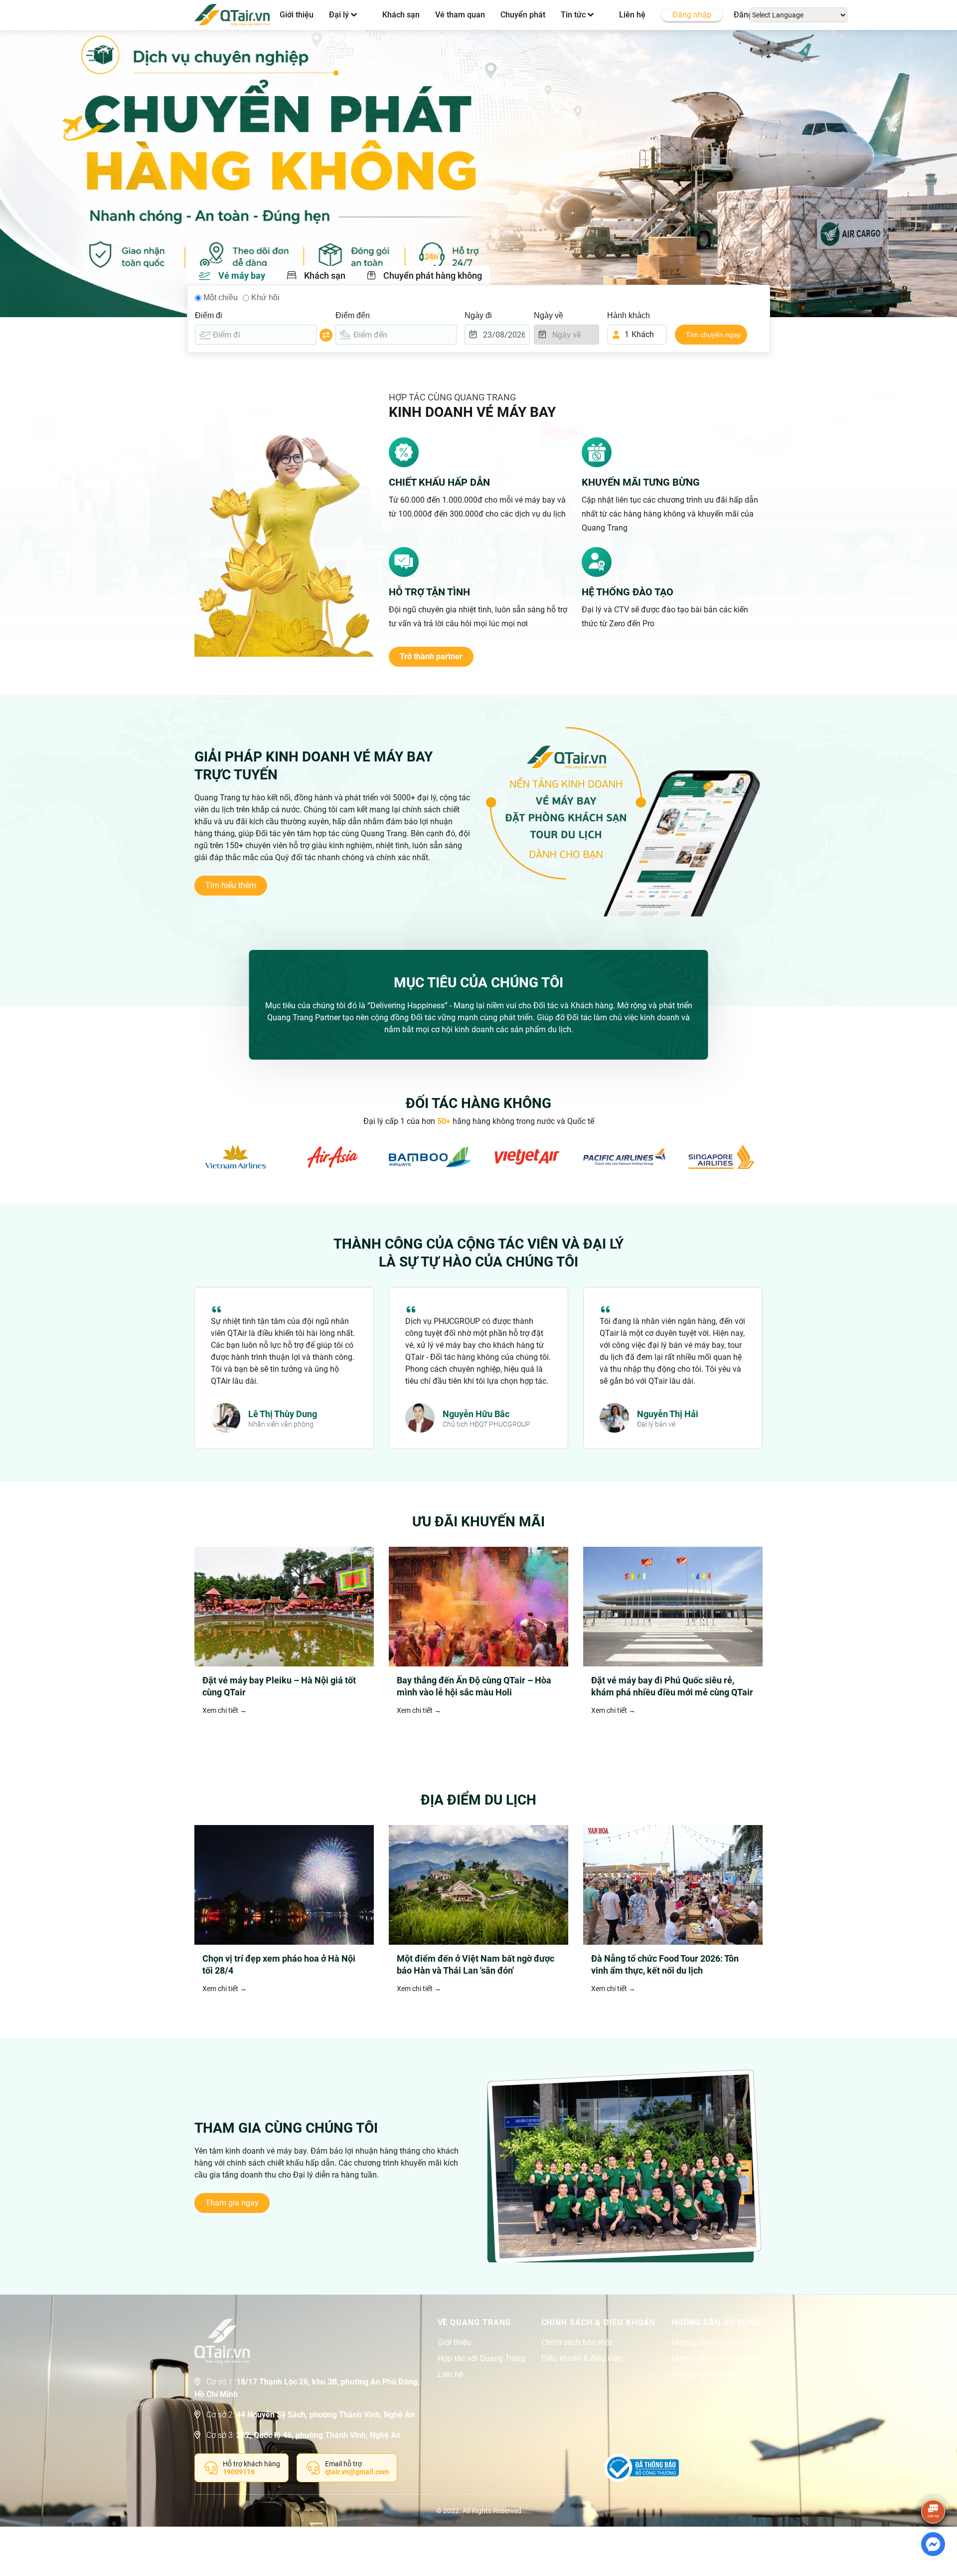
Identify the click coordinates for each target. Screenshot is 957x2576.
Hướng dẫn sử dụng (716, 2323)
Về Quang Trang (475, 2323)
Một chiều (221, 297)
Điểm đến (353, 315)
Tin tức (574, 15)
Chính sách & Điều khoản (598, 2323)
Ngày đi (478, 315)
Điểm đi (209, 315)
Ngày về (549, 315)
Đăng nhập (692, 15)
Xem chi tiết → (225, 1710)
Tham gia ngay (232, 2203)
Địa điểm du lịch (478, 1800)
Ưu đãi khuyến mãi (478, 1522)
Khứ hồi (265, 297)
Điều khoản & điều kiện (582, 2359)
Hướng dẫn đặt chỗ (706, 2375)
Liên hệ (632, 15)
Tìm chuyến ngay (713, 335)
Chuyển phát (523, 15)
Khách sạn (401, 15)
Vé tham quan (460, 15)
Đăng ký (748, 15)
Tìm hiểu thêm (231, 885)
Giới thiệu (297, 15)
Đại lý (340, 15)
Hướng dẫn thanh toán (711, 2343)
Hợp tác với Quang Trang (481, 2359)
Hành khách (629, 315)
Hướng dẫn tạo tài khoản (715, 2359)
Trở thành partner (431, 656)
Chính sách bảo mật (577, 2343)
